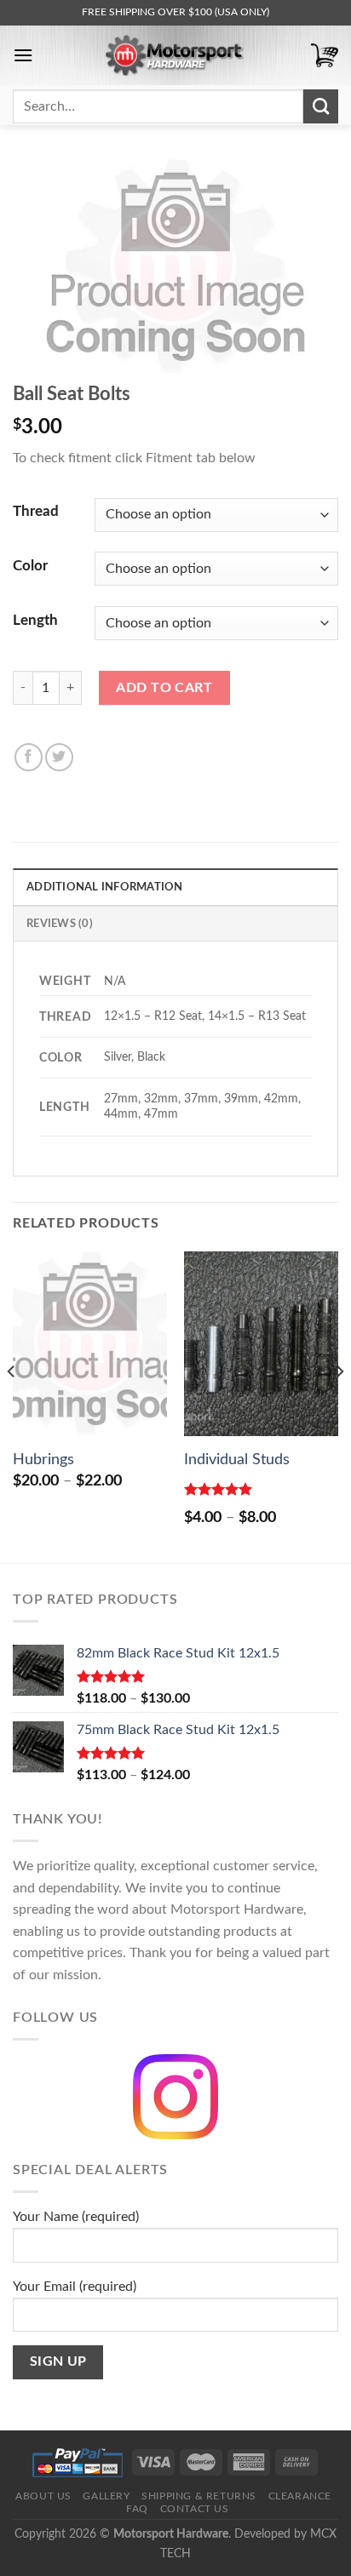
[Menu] (23, 55)
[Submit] (321, 106)
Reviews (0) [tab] (60, 924)
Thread (36, 511)
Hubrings (43, 1460)
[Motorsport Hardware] (175, 55)
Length (35, 620)
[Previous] (12, 1405)
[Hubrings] (90, 1344)
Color (30, 566)
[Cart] (325, 56)
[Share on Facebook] (29, 757)
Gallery (106, 2496)
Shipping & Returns (199, 2496)
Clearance (300, 2496)
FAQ (137, 2509)
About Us (43, 2496)
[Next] (339, 1405)
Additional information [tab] (105, 887)
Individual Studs (237, 1460)
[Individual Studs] (261, 1344)
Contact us (195, 2509)
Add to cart (164, 688)
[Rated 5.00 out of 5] (219, 1489)
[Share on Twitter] (59, 757)
